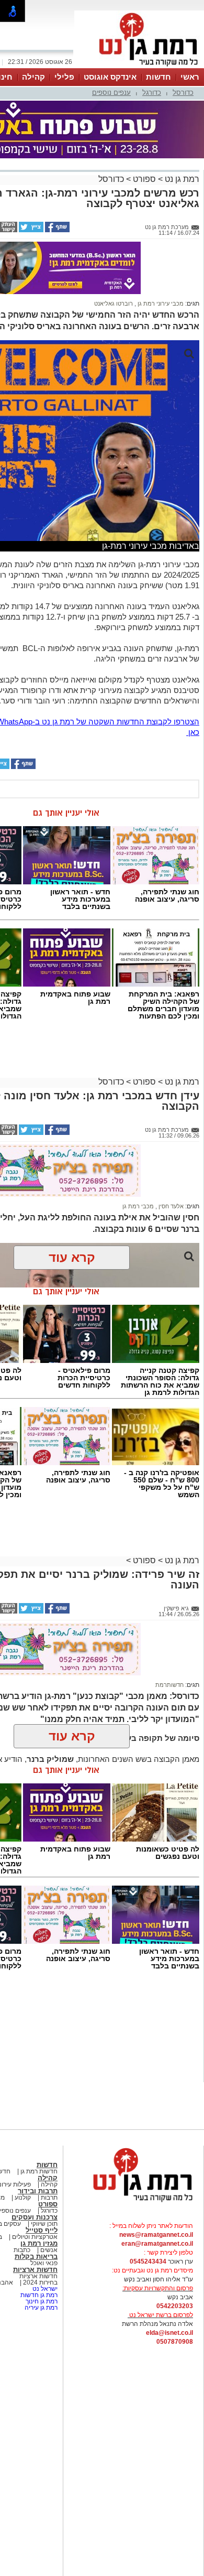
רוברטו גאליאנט (114, 304)
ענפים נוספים (111, 93)
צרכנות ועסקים (35, 2217)
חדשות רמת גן (38, 2171)
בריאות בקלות (36, 2256)
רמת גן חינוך (41, 2301)
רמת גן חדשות (38, 2295)
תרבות (49, 2198)
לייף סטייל (42, 2230)
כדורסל (183, 93)
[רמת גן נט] (133, 2203)
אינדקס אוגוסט (110, 77)
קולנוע (23, 2198)
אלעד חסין (170, 1206)
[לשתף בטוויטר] (30, 230)
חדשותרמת (169, 1685)
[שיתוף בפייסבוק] (56, 230)
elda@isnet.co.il (169, 2333)
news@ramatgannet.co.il (156, 2235)
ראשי (190, 77)
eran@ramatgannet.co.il (157, 2244)
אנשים (49, 2250)
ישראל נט (44, 2289)
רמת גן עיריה (41, 2308)
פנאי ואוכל (44, 2263)
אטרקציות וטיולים (34, 2237)
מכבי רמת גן (138, 1206)
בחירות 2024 (40, 2282)
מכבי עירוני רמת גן (160, 304)
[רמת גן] (139, 67)
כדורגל (152, 93)
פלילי (64, 77)
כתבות (22, 2250)
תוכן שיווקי (44, 2224)
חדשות (158, 77)
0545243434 (148, 2261)
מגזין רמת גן (39, 2243)
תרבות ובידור (38, 2191)
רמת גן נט (181, 179)
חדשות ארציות (35, 2270)
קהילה (33, 77)
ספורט (143, 179)
